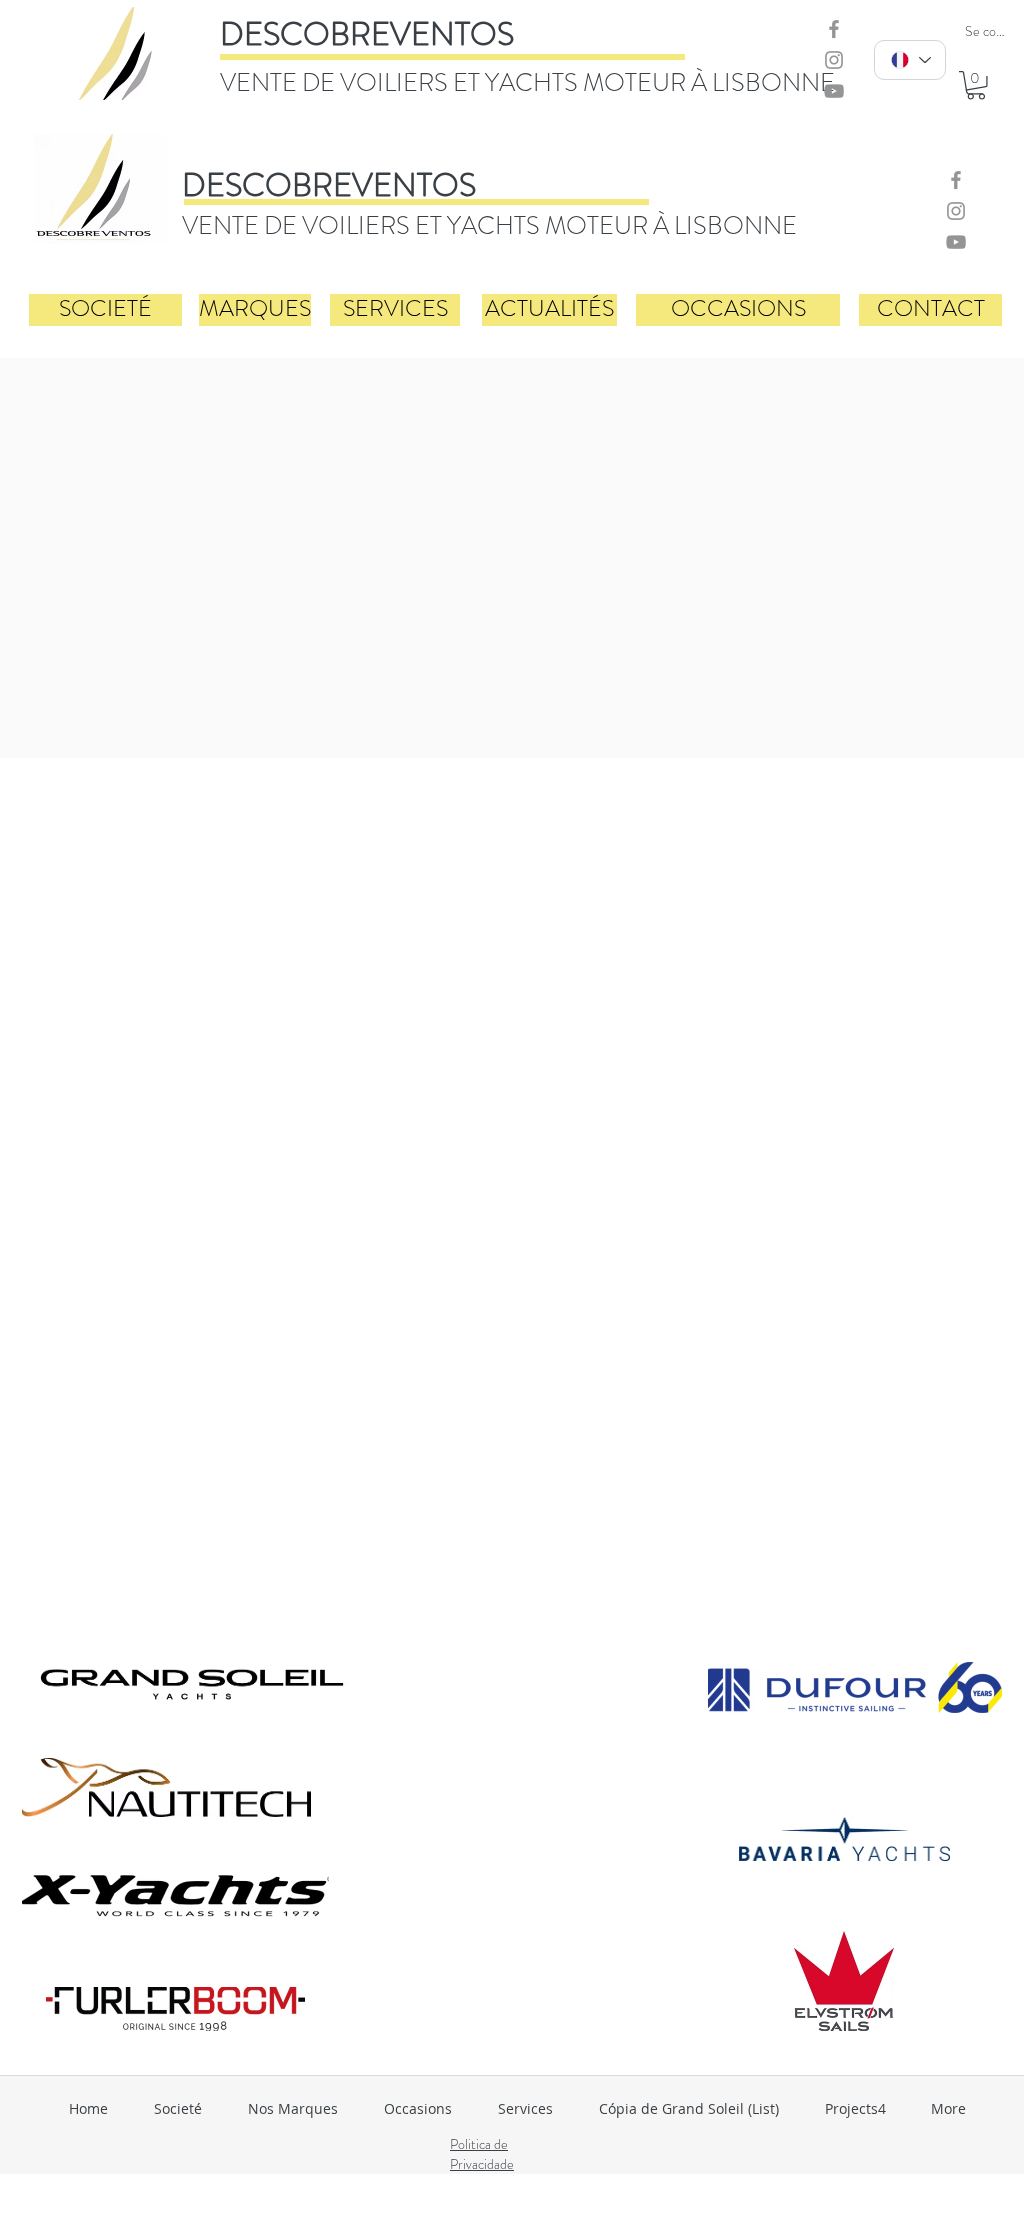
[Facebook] (834, 29)
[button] (976, 85)
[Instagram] (834, 60)
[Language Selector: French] (910, 60)
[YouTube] (834, 91)
